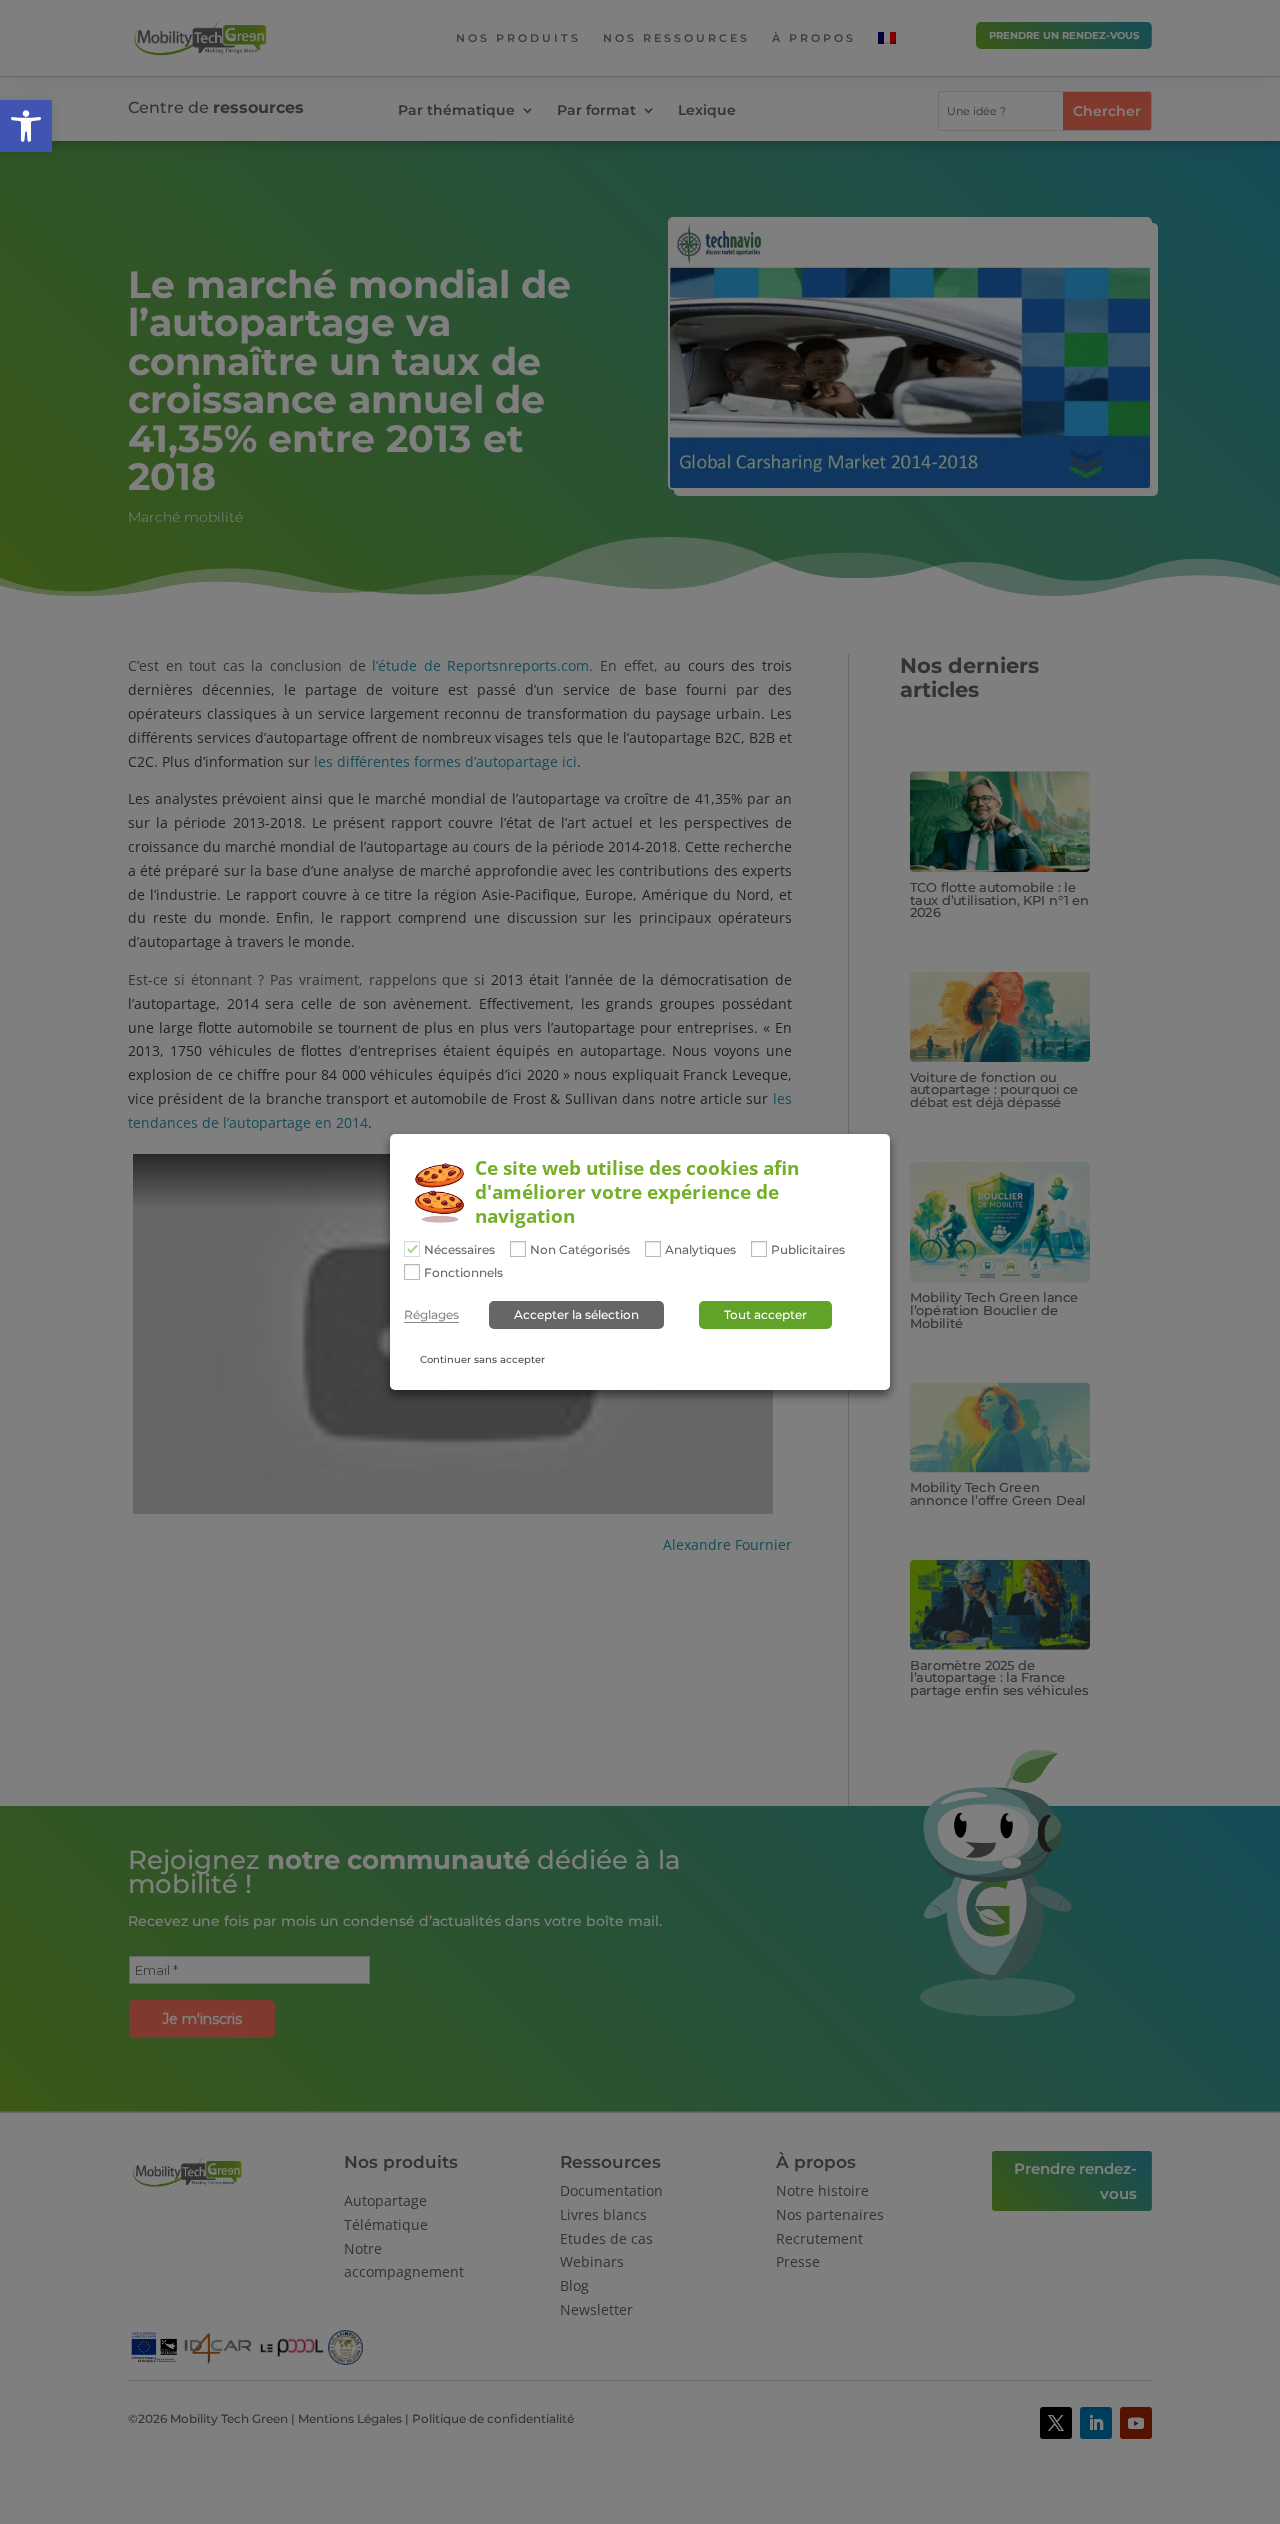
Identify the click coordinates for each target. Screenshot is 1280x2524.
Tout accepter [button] (765, 1314)
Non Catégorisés (580, 1250)
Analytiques (700, 1250)
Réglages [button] (431, 1315)
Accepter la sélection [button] (576, 1314)
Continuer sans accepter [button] (482, 1359)
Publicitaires (808, 1250)
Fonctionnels (463, 1273)
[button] (26, 126)
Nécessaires (459, 1250)
